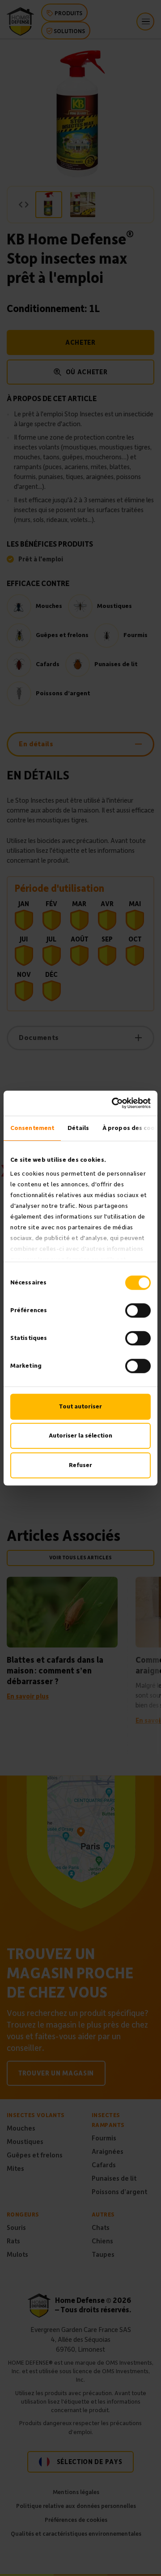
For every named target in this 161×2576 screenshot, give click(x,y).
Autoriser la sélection (80, 1436)
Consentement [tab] (32, 1128)
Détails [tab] (78, 1128)
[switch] (138, 1310)
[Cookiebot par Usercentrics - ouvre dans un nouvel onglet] (114, 1103)
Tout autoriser (80, 1406)
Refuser (80, 1465)
